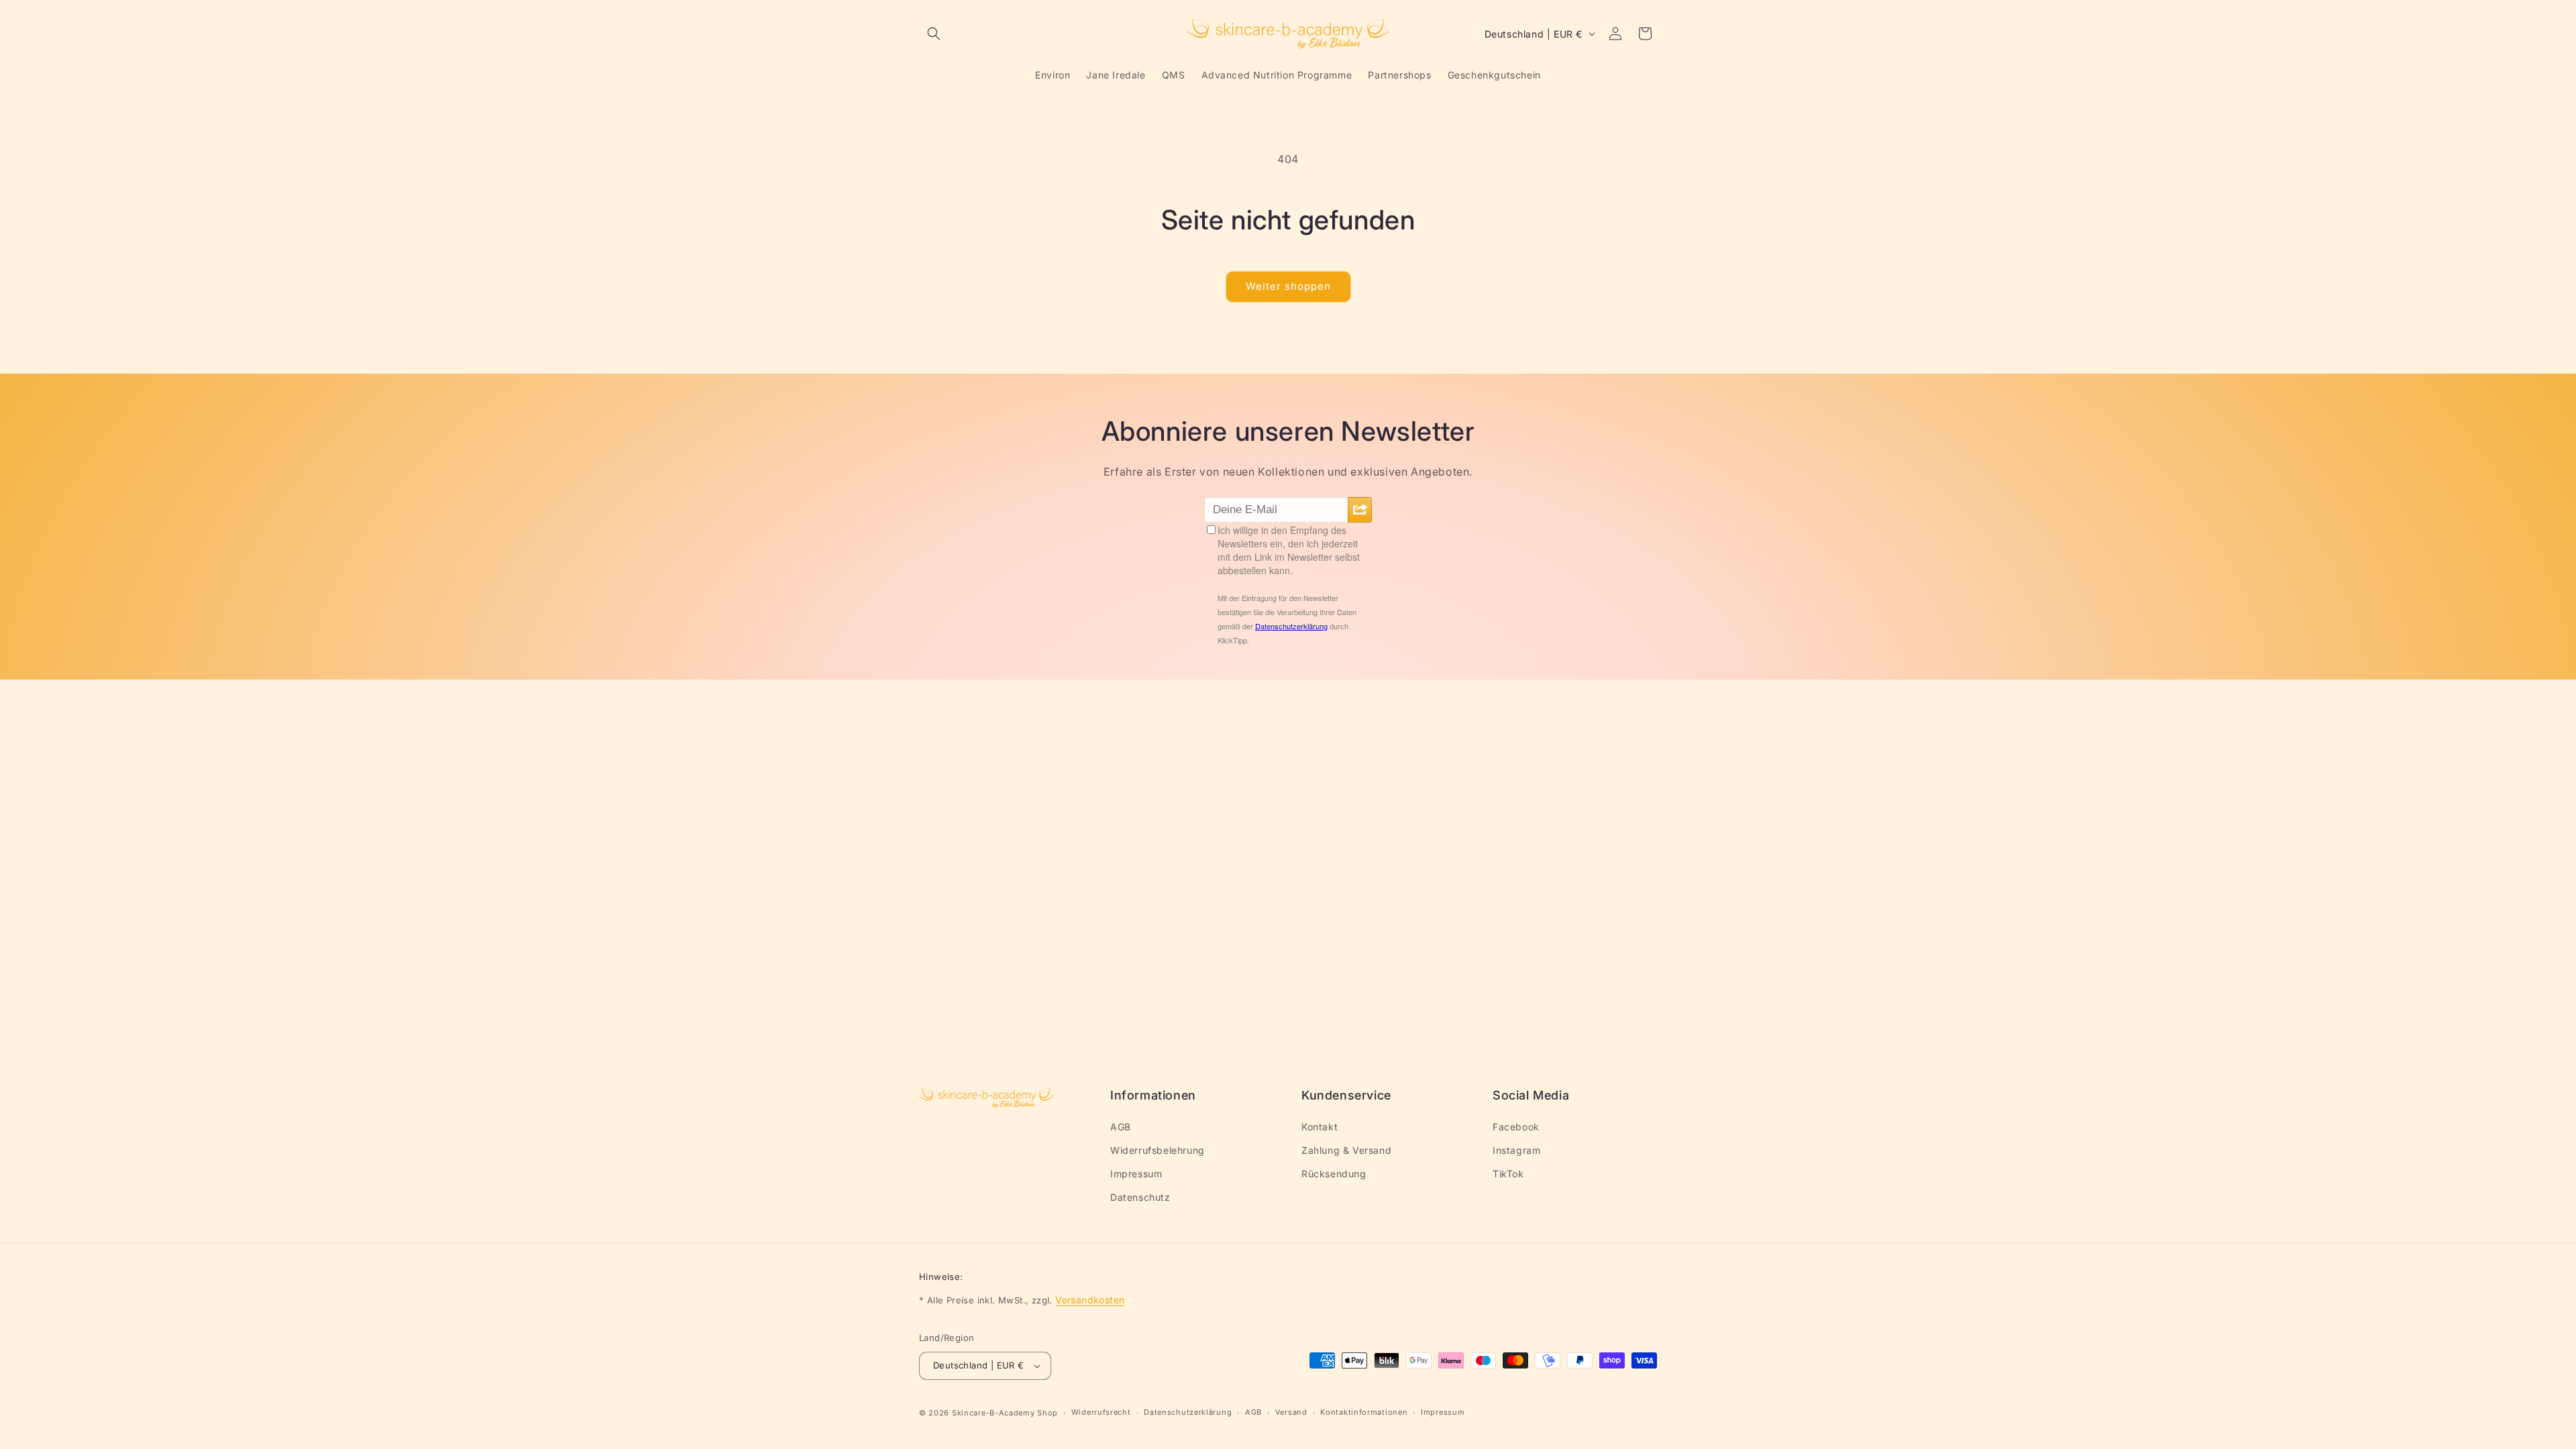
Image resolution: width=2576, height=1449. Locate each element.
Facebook (1516, 1127)
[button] (934, 34)
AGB (1121, 1127)
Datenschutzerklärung (1188, 1412)
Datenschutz (1140, 1197)
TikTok (1508, 1174)
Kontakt (1320, 1127)
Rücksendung (1334, 1174)
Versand (1291, 1412)
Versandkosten (1090, 1300)
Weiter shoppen (1288, 286)
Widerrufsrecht (1101, 1412)
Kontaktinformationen (1364, 1412)
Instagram (1516, 1150)
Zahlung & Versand (1346, 1150)
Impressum (1136, 1174)
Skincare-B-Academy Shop (1005, 1413)
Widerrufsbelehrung (1158, 1150)
